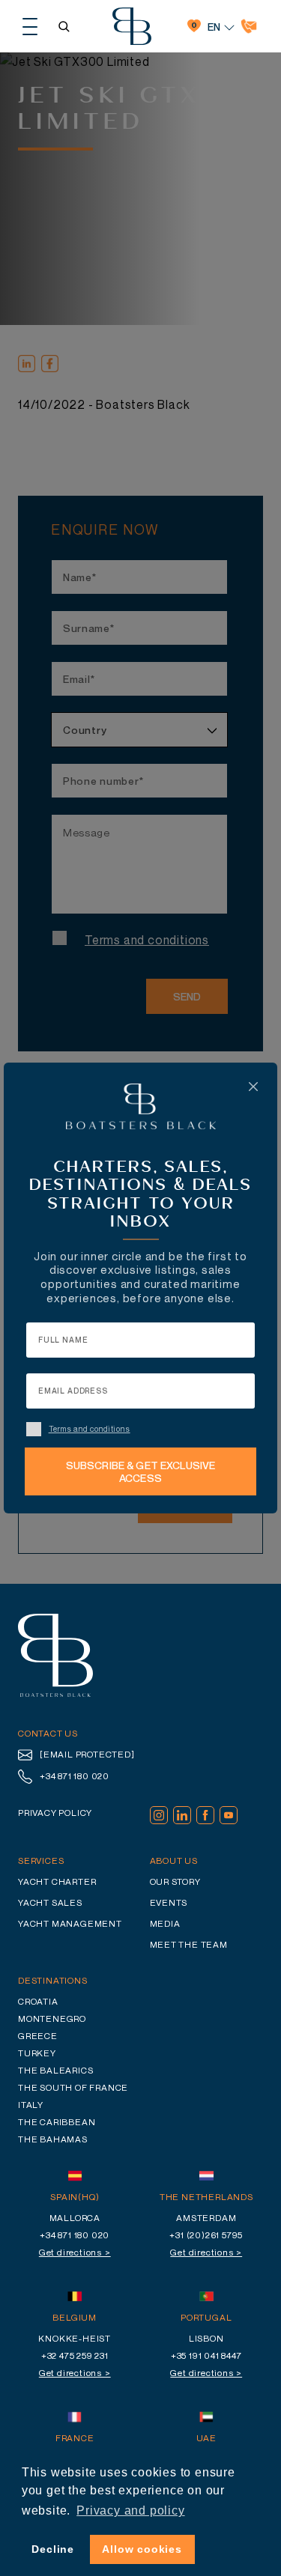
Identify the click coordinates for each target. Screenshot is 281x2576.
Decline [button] (53, 2549)
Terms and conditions (90, 1429)
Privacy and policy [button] (130, 2510)
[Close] (253, 1087)
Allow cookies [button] (142, 2549)
